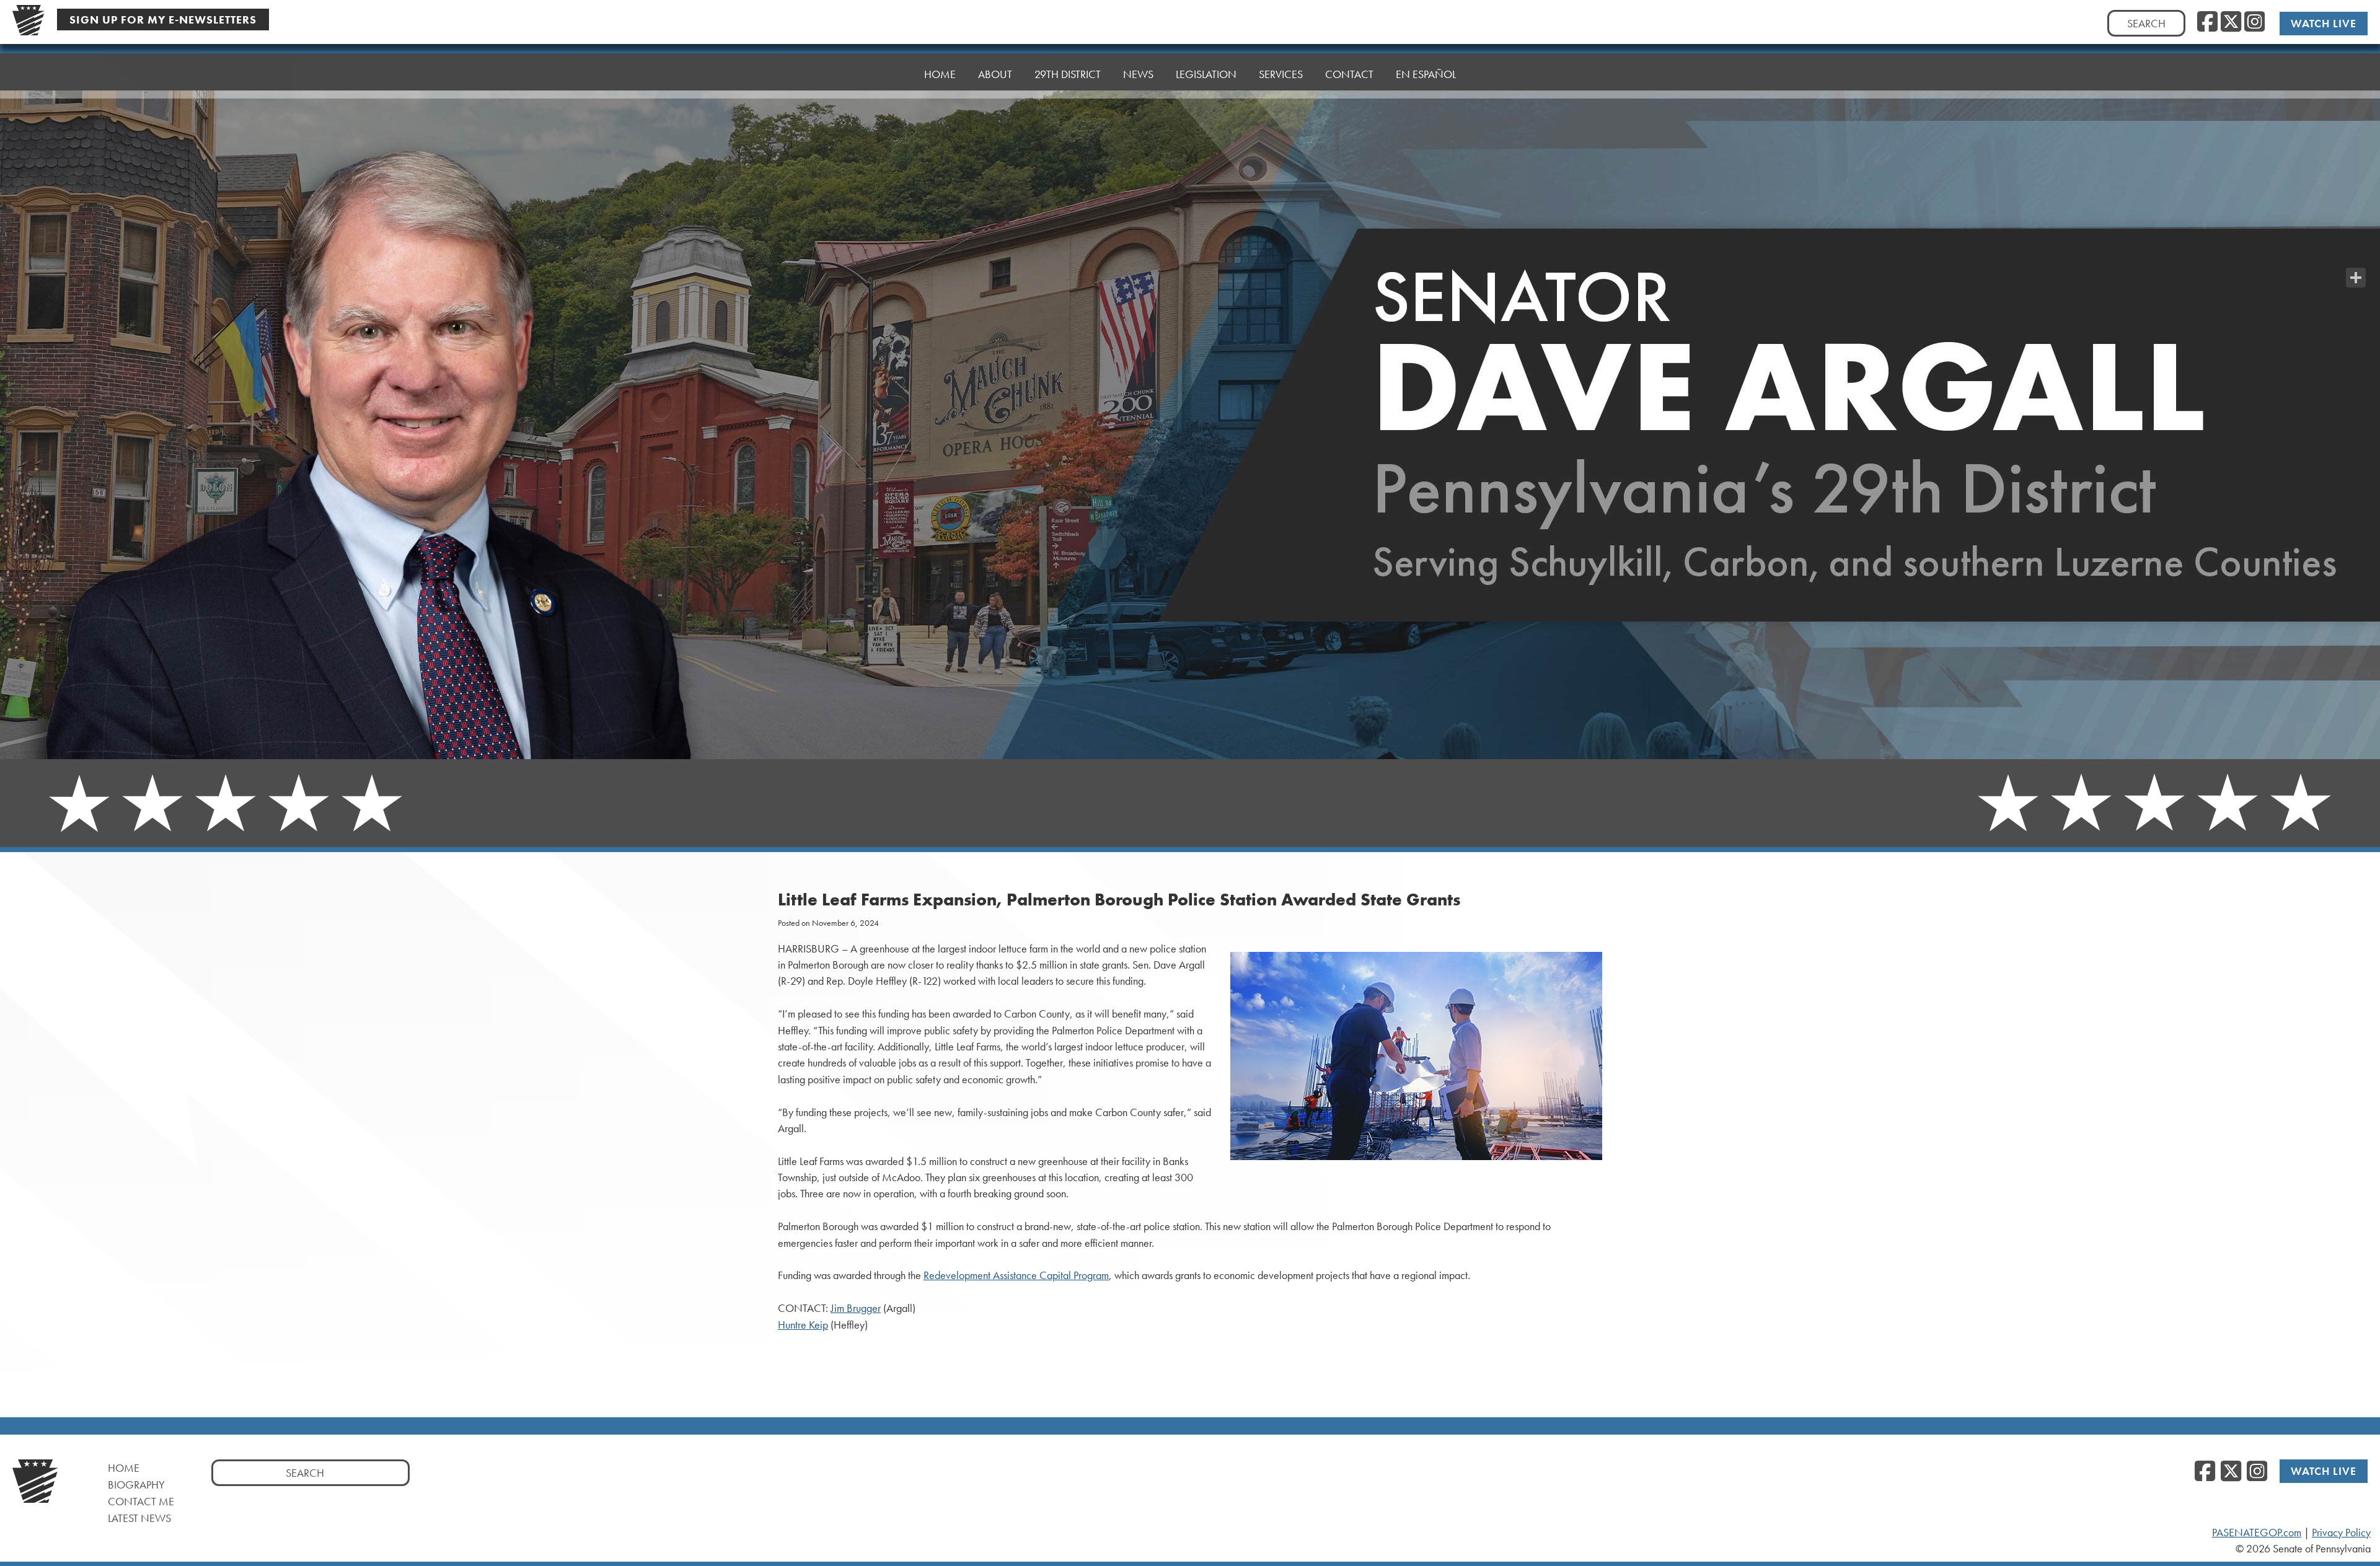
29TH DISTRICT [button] (1068, 74)
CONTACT (1349, 74)
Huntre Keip (803, 1325)
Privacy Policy (2341, 1533)
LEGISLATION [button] (1206, 74)
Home (124, 1468)
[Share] (2356, 278)
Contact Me (141, 1501)
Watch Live (2324, 23)
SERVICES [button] (1281, 74)
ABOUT (995, 74)
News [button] (1138, 74)
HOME (940, 74)
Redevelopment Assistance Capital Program (1016, 1275)
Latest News (139, 1518)
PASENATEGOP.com (2257, 1533)
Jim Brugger (856, 1308)
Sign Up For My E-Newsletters (163, 20)
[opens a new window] (2356, 253)
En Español (1426, 74)
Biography (136, 1485)
